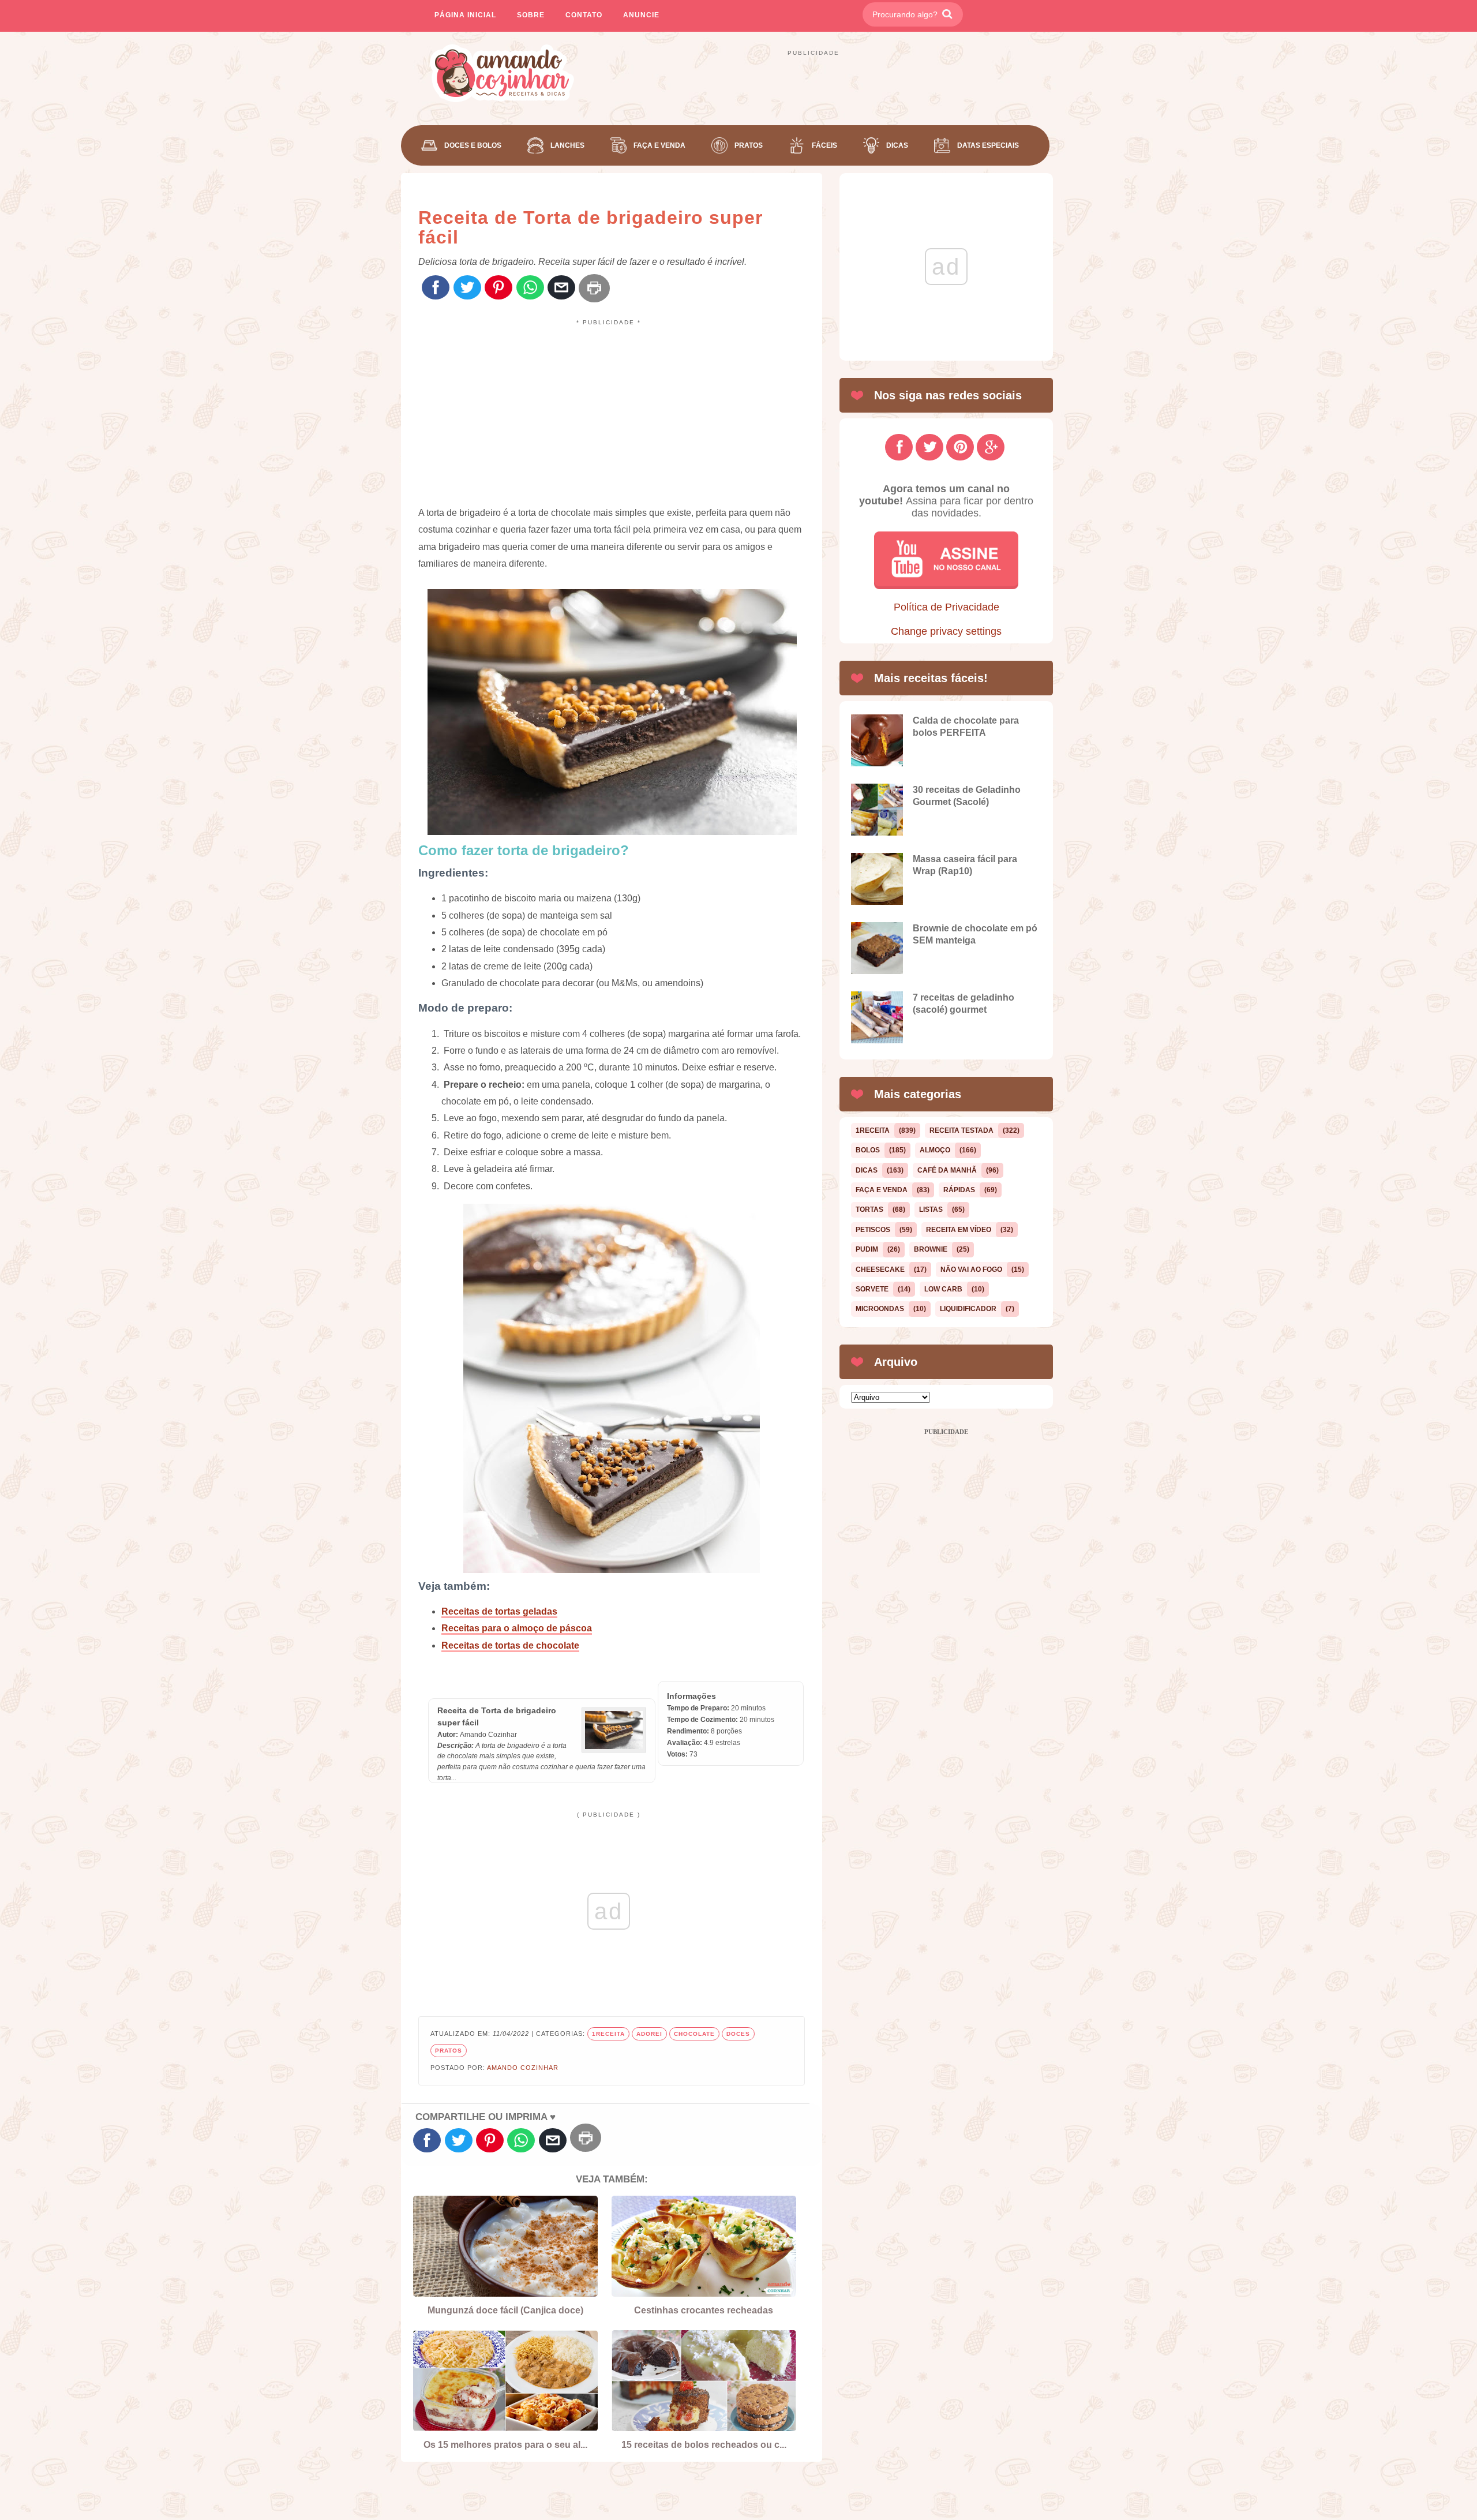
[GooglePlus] (991, 447)
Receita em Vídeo (959, 1230)
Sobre (531, 15)
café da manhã (947, 1170)
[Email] (561, 288)
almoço (935, 1150)
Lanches (567, 145)
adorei (649, 2034)
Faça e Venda (659, 145)
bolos (868, 1150)
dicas (867, 1170)
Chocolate (694, 2034)
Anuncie (641, 15)
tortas (869, 1210)
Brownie (931, 1249)
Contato (584, 15)
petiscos (873, 1230)
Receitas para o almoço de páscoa (517, 1628)
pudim (867, 1249)
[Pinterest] (498, 288)
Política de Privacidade (946, 607)
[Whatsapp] (530, 288)
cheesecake (880, 1270)
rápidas (959, 1190)
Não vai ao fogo (971, 1270)
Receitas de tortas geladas (499, 1611)
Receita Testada (961, 1130)
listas (931, 1210)
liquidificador (968, 1309)
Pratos (749, 145)
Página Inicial (465, 15)
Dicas (897, 145)
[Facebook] (436, 288)
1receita (608, 2034)
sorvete (872, 1289)
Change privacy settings (946, 631)
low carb (943, 1289)
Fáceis (824, 145)
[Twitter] (467, 288)
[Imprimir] (594, 288)
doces (738, 2034)
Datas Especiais (988, 145)
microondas (880, 1309)
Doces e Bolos (473, 145)
